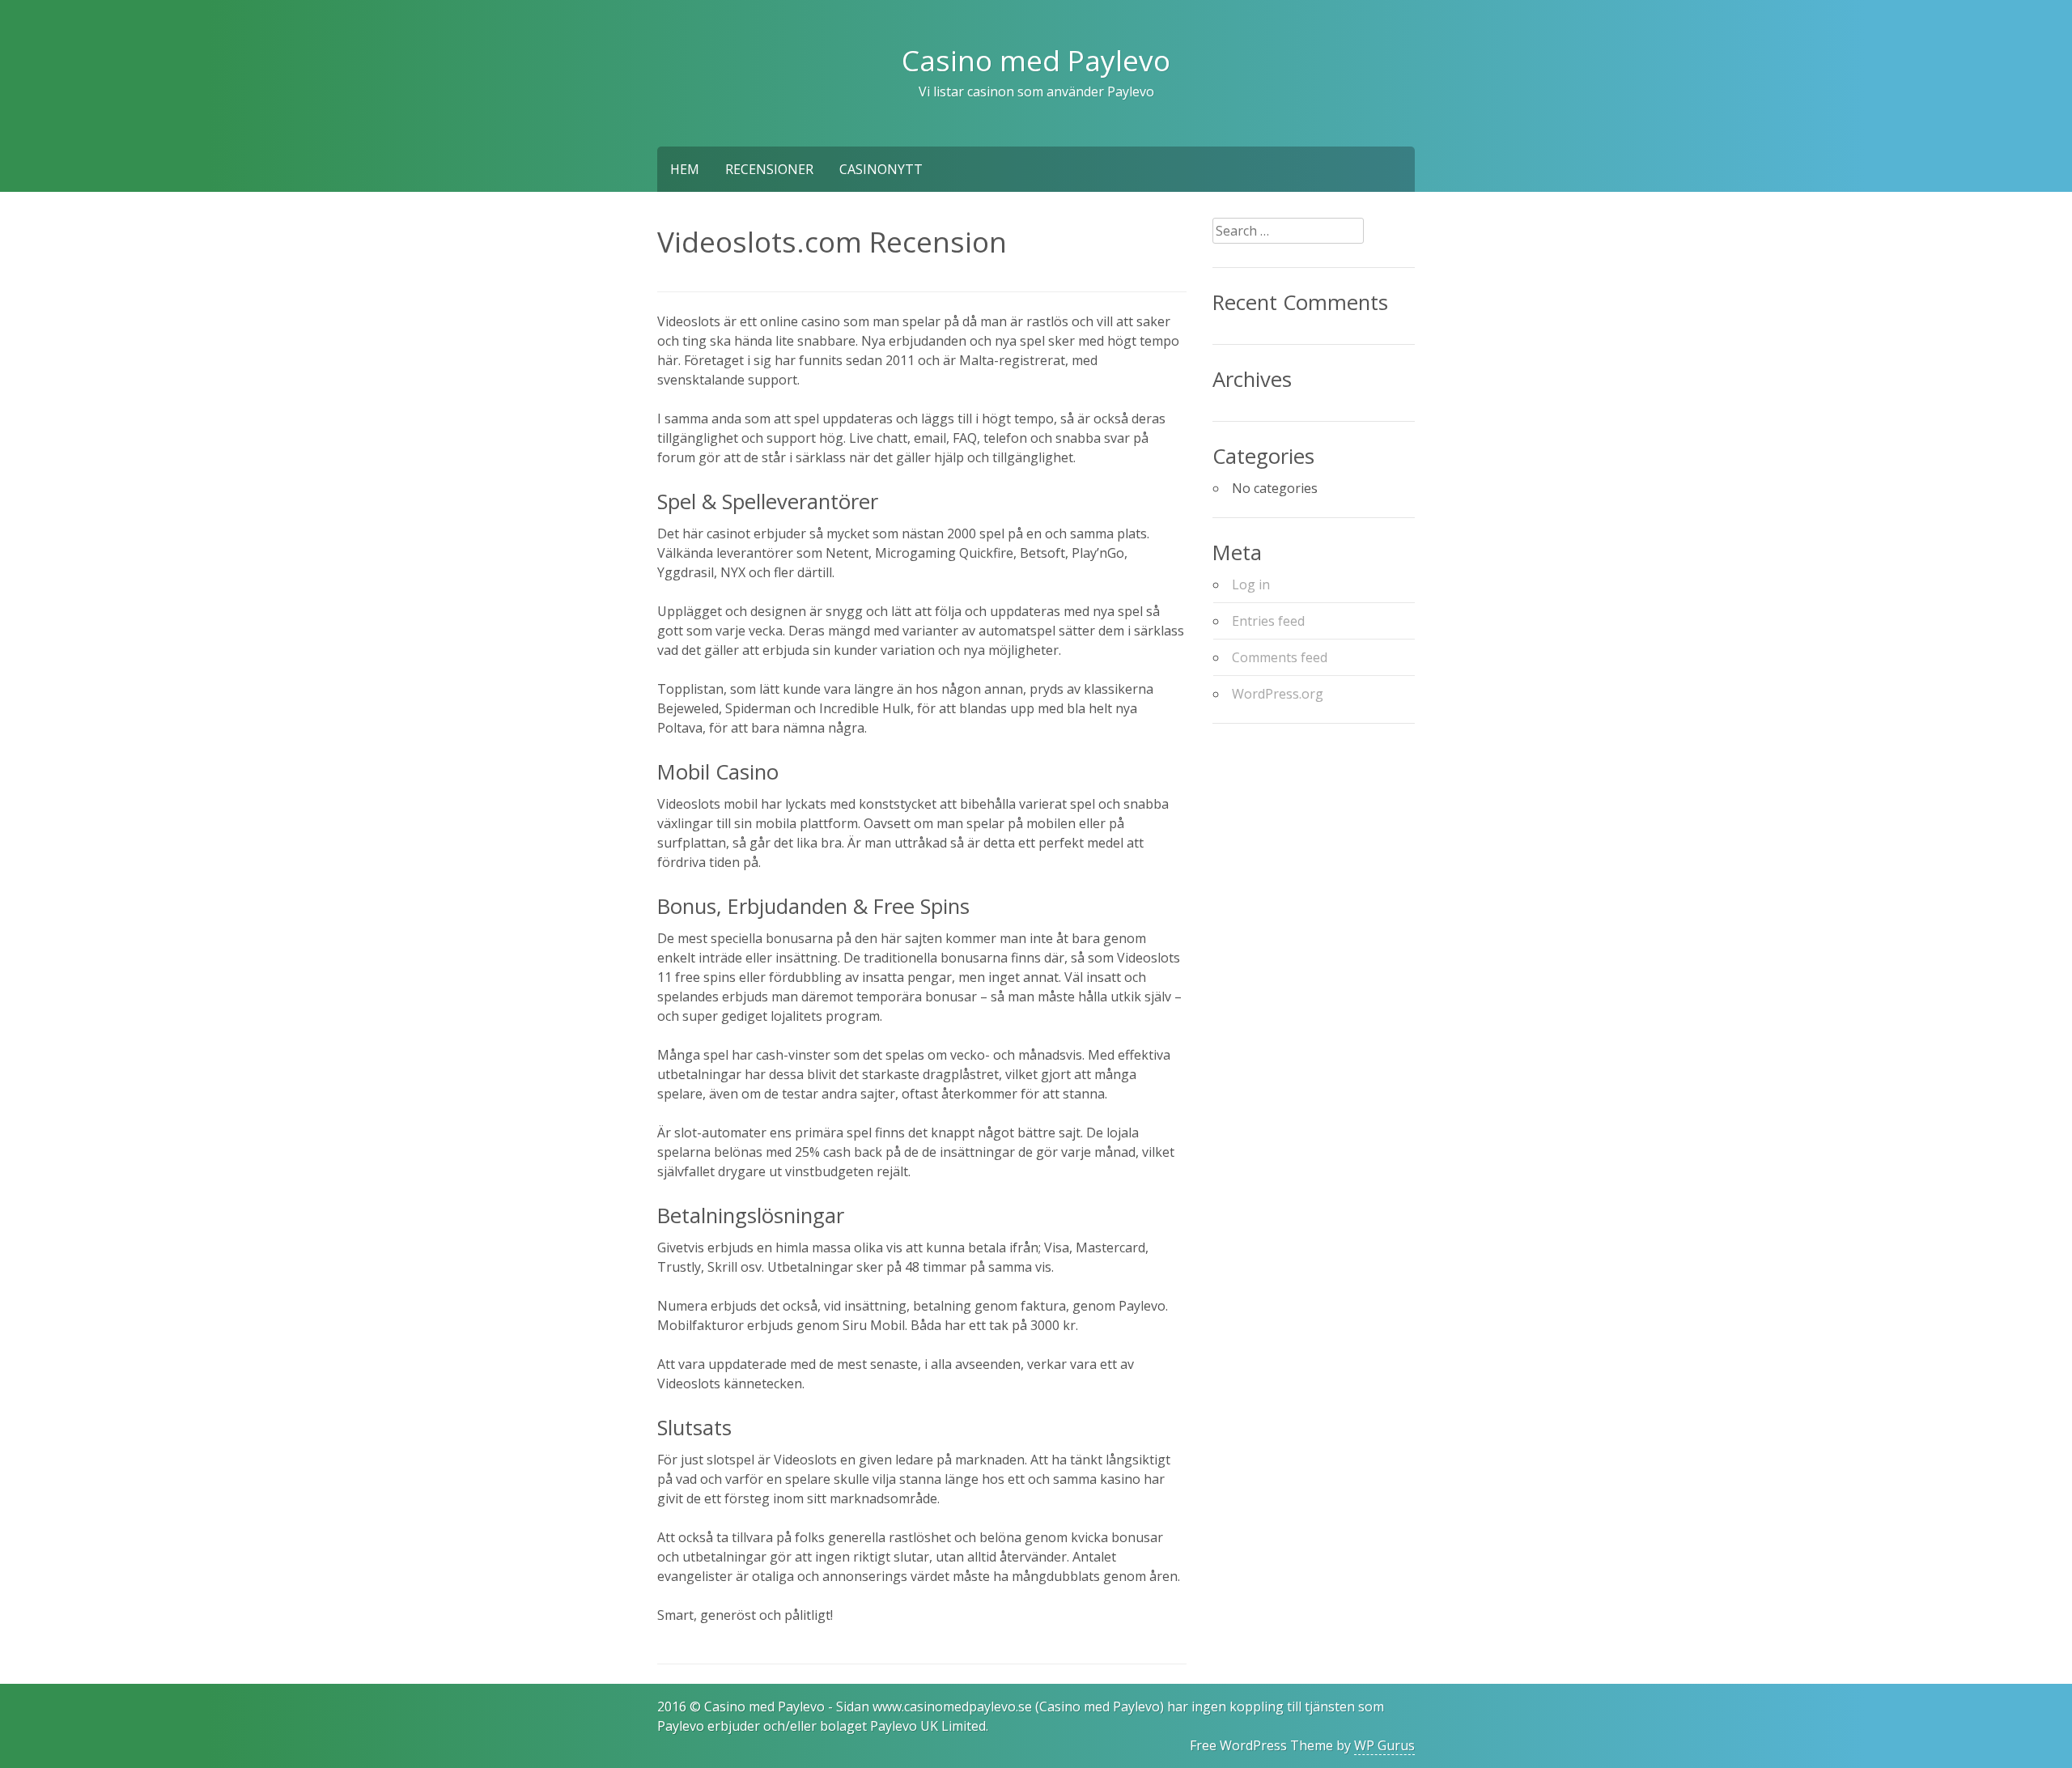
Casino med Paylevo (1036, 60)
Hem (685, 169)
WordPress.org (1278, 694)
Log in (1251, 584)
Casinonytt (881, 169)
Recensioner (769, 169)
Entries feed (1268, 621)
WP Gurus (1384, 1745)
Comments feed (1280, 657)
